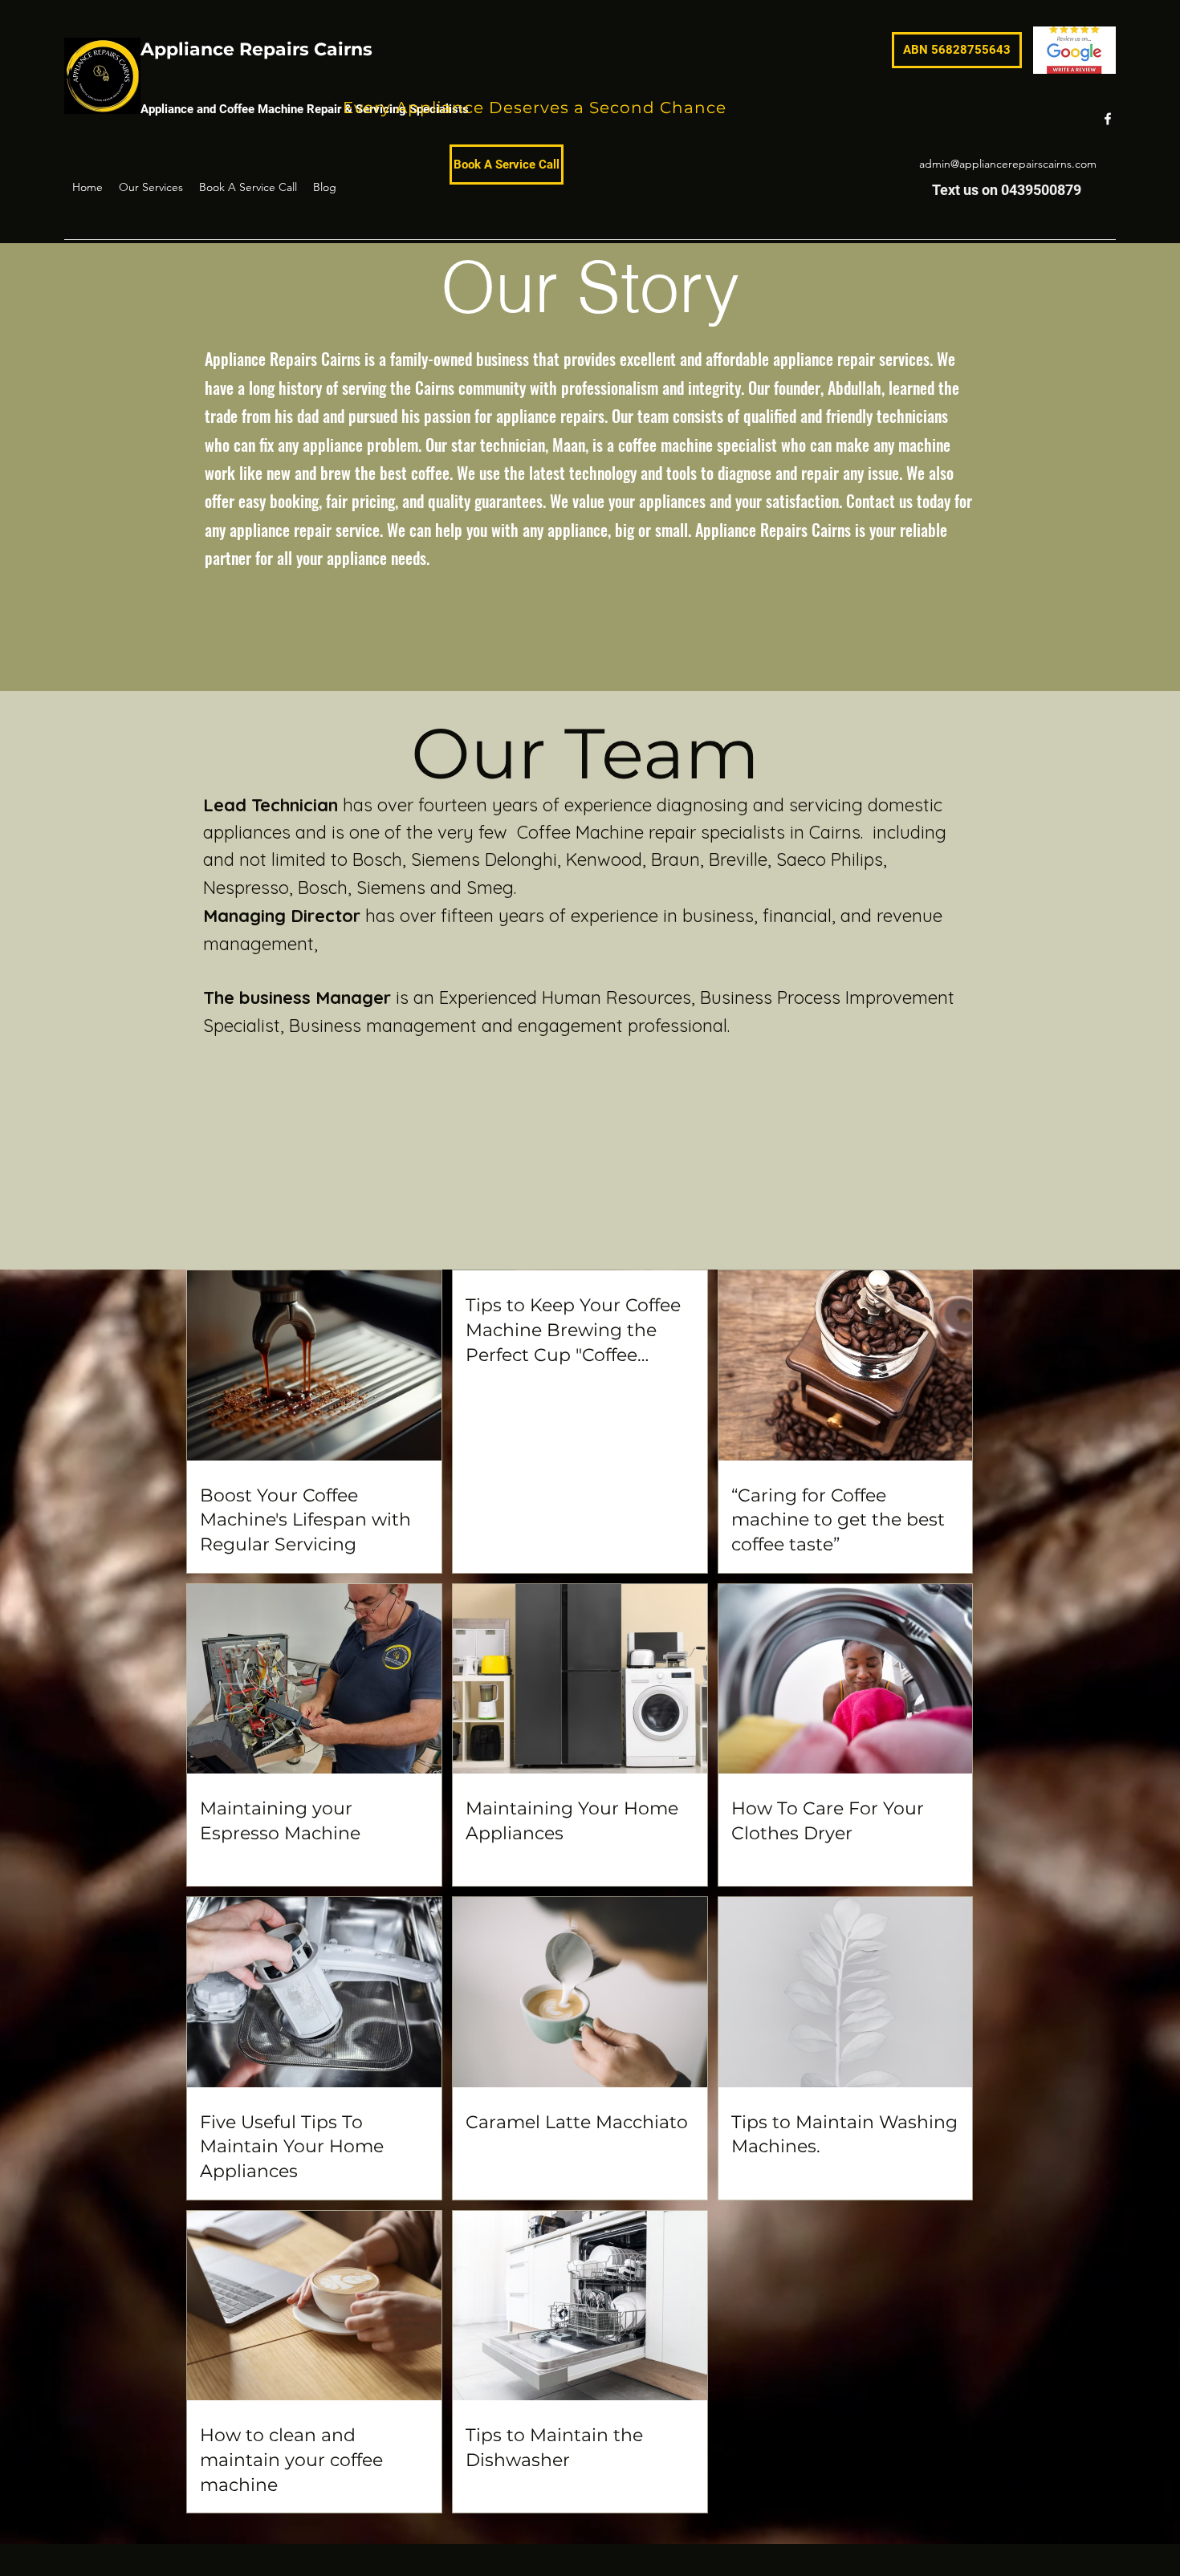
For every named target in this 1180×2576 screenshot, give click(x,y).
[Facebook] (1108, 119)
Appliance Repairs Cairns (256, 49)
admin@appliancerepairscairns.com (1008, 164)
